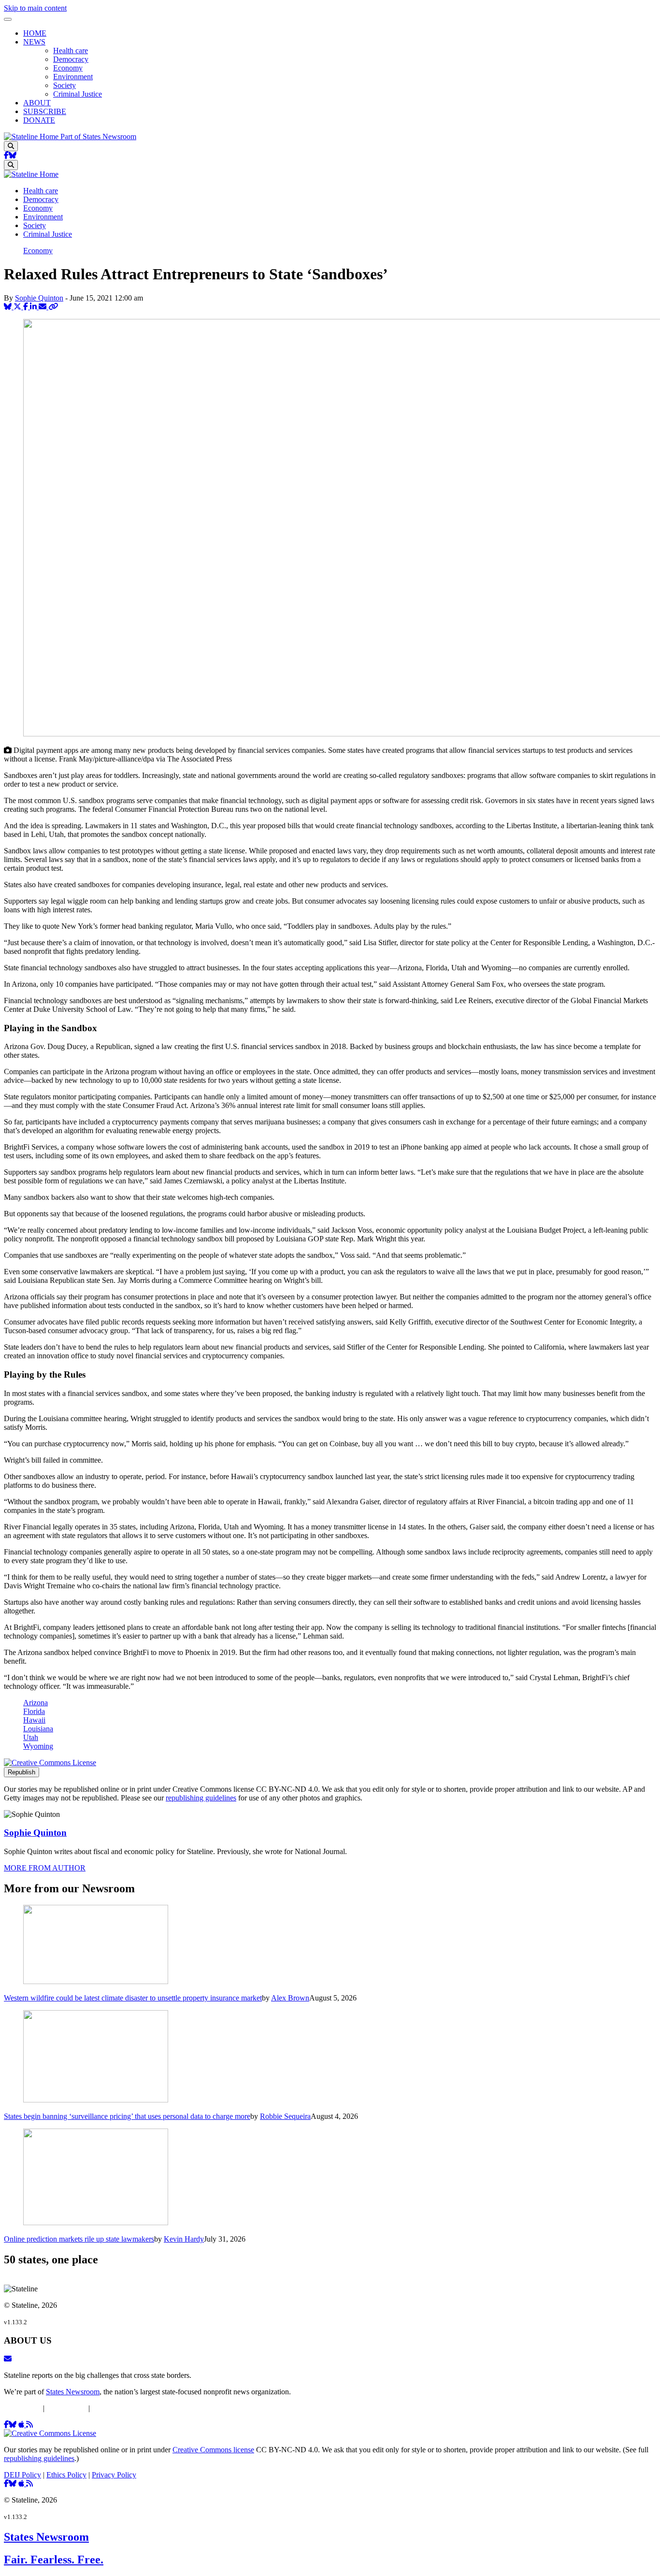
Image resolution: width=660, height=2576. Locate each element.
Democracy (71, 59)
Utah (31, 1737)
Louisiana (38, 1729)
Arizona (36, 1703)
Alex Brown (290, 1998)
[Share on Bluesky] (9, 307)
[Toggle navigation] (8, 19)
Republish (22, 1772)
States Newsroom (73, 2392)
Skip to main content (35, 8)
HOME (35, 33)
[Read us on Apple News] (22, 2483)
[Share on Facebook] (27, 307)
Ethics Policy (66, 2408)
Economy (68, 68)
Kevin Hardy (184, 2239)
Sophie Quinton (39, 298)
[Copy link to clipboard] (53, 307)
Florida (34, 1711)
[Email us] (8, 2359)
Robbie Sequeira (285, 2116)
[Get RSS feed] (29, 2425)
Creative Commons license (213, 2450)
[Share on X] (18, 307)
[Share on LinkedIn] (34, 307)
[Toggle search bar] (11, 146)
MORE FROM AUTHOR (45, 1868)
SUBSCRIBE (45, 111)
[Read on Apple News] (22, 2425)
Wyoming (38, 1746)
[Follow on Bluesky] (13, 155)
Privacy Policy (114, 2408)
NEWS (34, 42)
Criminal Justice (78, 94)
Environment (73, 77)
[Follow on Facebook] (6, 155)
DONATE (39, 120)
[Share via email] (43, 307)
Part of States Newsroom (98, 137)
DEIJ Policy (22, 2408)
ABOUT (37, 103)
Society (65, 85)
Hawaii (34, 1720)
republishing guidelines (201, 1798)
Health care (71, 50)
